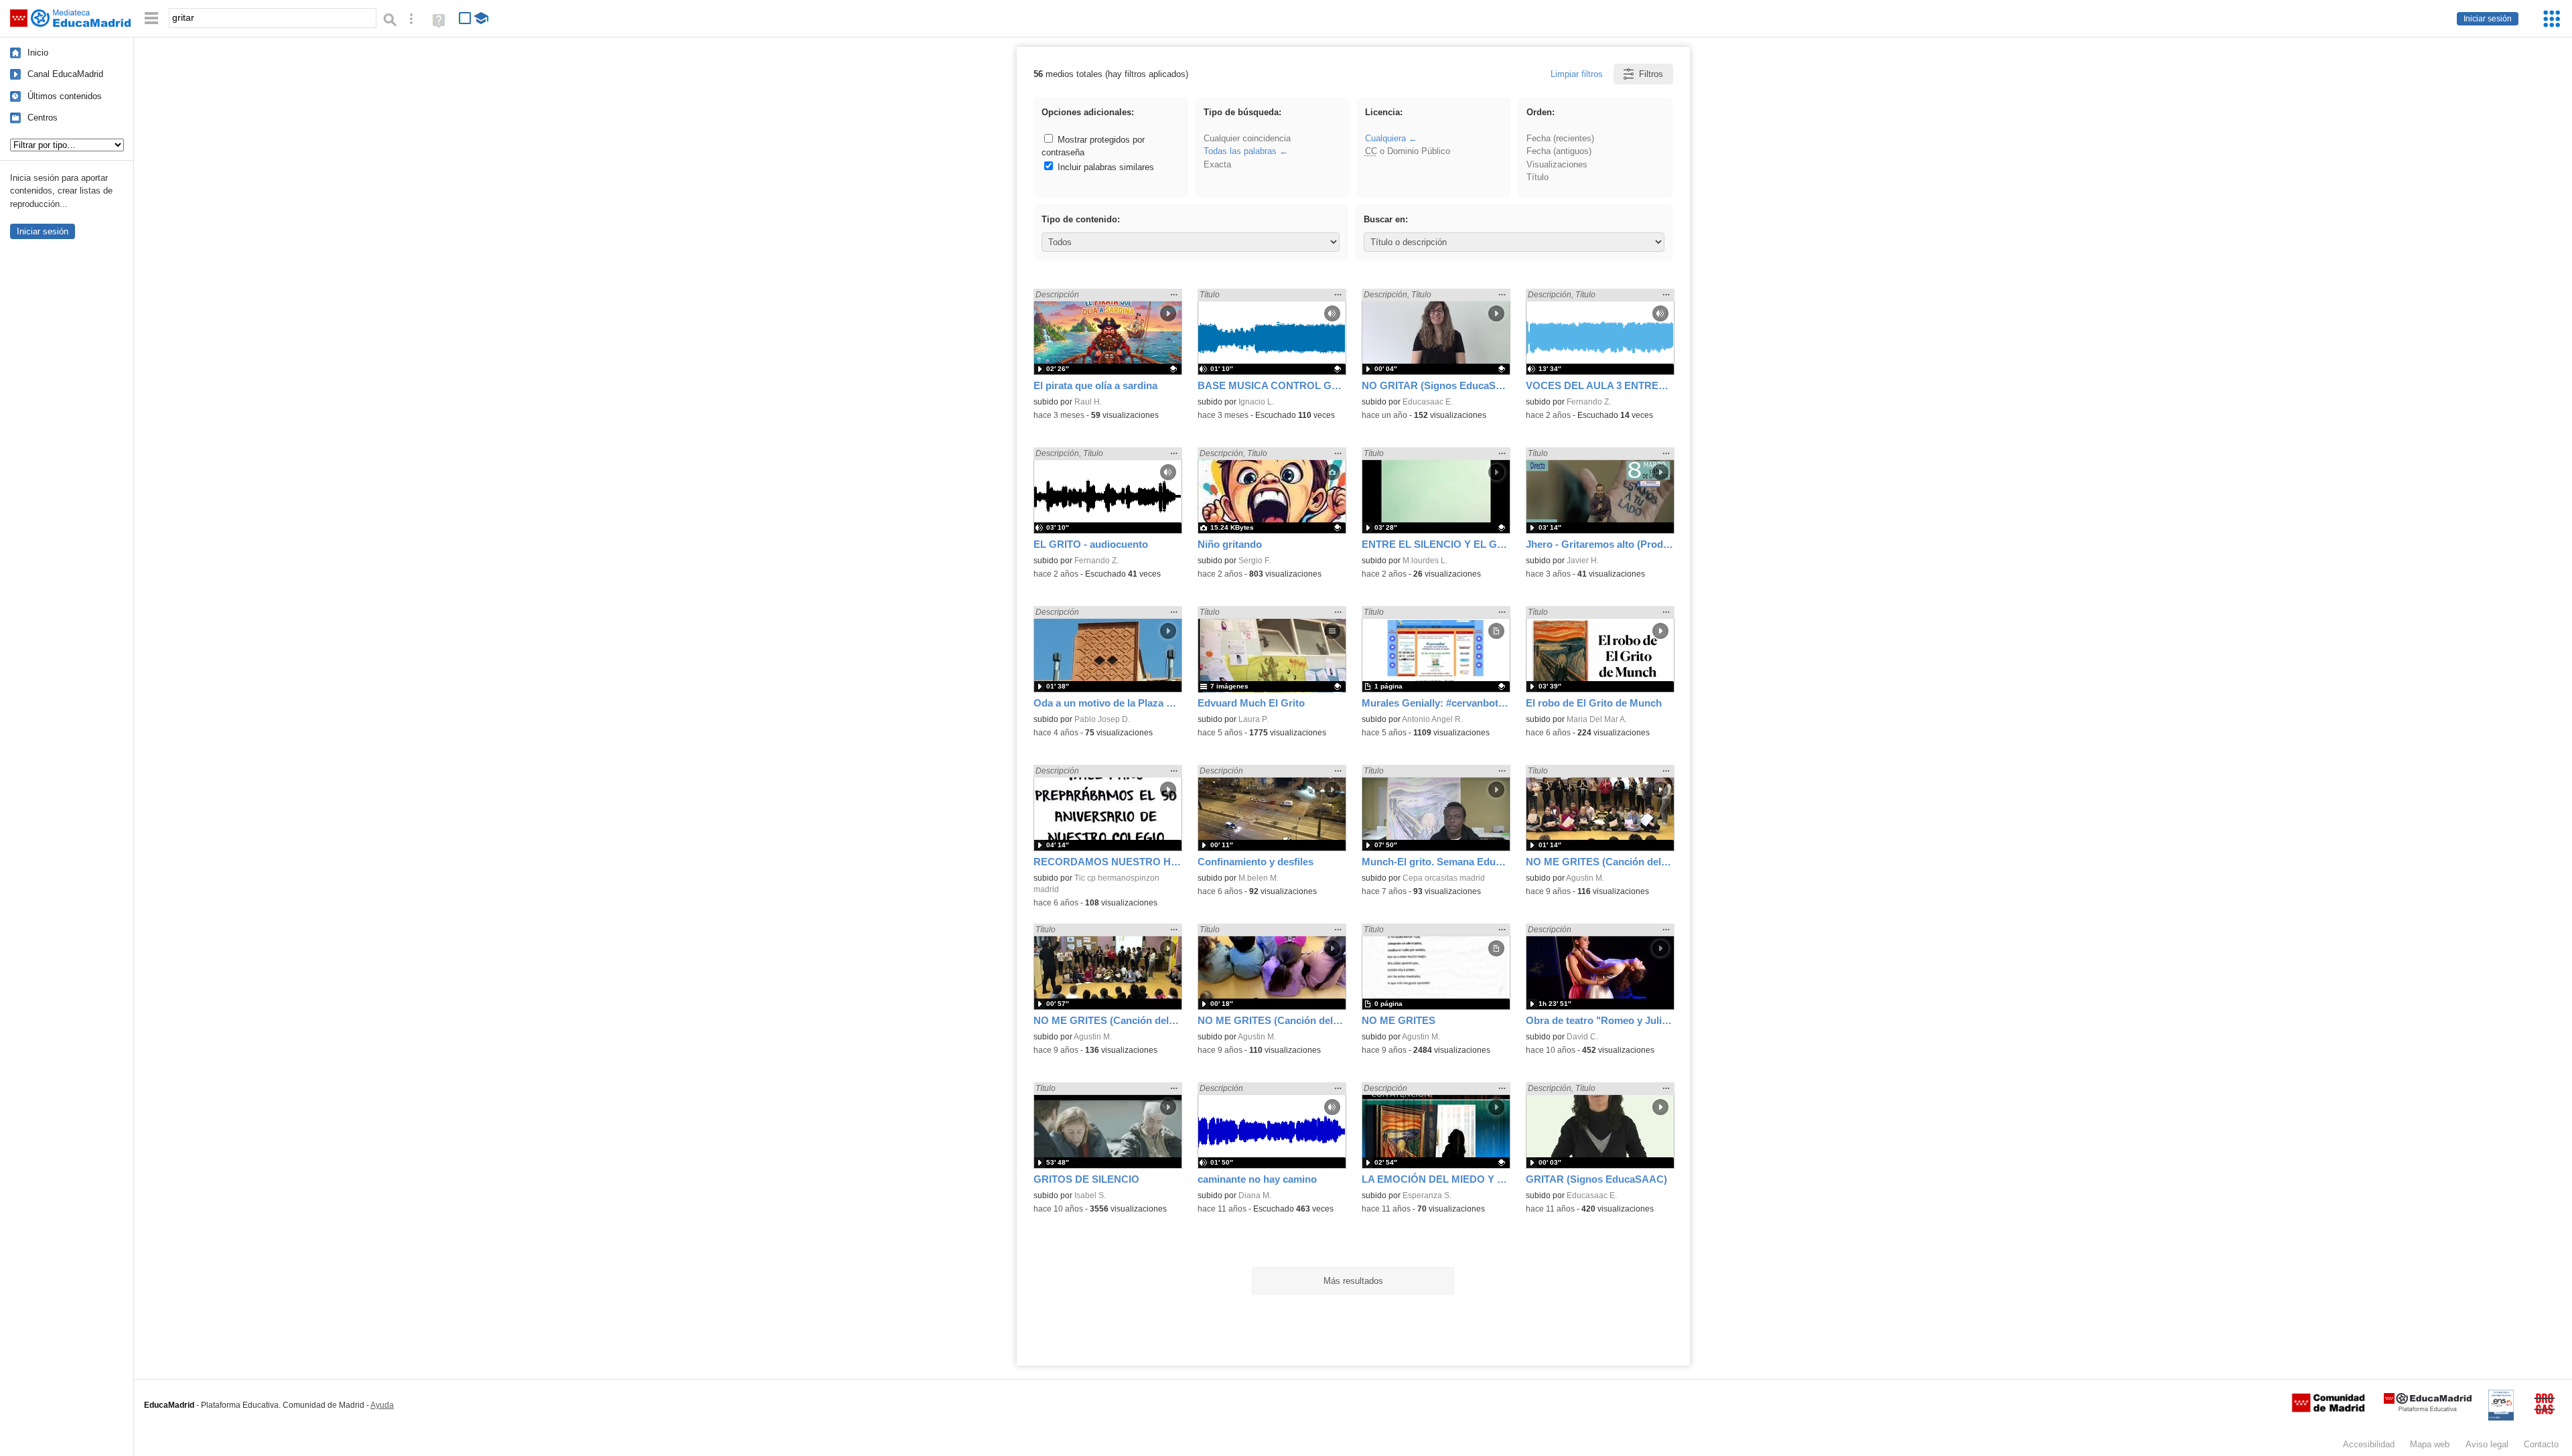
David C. (1582, 1037)
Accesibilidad (2369, 1444)
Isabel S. (1090, 1195)
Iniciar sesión (2488, 19)
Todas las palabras (1240, 151)
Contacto (2541, 1444)
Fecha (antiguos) (1559, 151)
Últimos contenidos (65, 96)
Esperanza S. (1427, 1195)
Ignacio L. (1256, 402)
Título (1538, 177)
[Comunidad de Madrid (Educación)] (2328, 1409)
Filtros (1651, 74)
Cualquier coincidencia (1247, 138)
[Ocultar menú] (151, 18)
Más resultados (1353, 1281)
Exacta (1217, 164)
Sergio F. (1255, 561)
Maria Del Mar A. (1597, 719)
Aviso (2487, 1444)
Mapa (2430, 1444)
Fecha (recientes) (1560, 138)
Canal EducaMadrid (65, 74)
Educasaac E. (1428, 402)
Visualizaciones (1557, 164)
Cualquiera (1385, 138)
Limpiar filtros (1577, 74)
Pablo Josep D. (1102, 719)
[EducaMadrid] (2428, 1409)
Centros (43, 118)
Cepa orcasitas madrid (1444, 878)
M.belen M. (1259, 878)
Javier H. (1583, 561)
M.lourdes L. (1425, 561)
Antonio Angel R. (1432, 719)
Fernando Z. (1589, 402)
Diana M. (1255, 1195)
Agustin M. (1585, 878)
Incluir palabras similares (1104, 167)
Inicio (38, 53)
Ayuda (382, 1405)
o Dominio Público (1408, 151)
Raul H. (1088, 402)
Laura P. (1254, 719)
